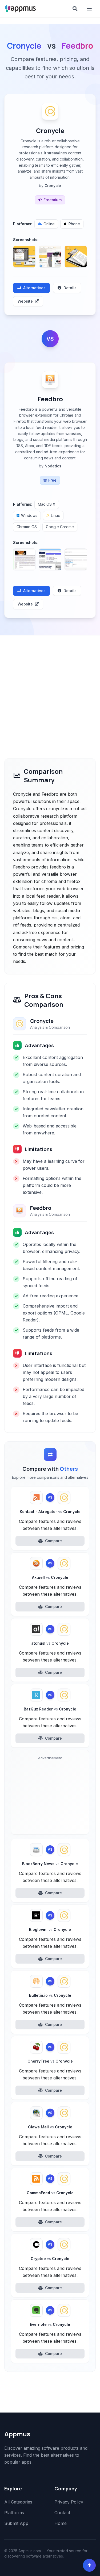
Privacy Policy (69, 2502)
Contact (62, 2513)
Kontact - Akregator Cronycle (50, 1512)
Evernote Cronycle (50, 2324)
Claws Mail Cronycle (50, 2127)
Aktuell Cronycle (50, 1577)
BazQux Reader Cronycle (50, 1709)
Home (61, 2523)
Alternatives (34, 288)
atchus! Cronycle (50, 1643)
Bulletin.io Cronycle (50, 1995)
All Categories (18, 2502)
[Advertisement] (50, 688)
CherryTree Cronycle (50, 2061)
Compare (53, 1541)
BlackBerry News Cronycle (50, 1864)
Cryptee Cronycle (50, 2259)
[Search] (75, 9)
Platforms (14, 2513)
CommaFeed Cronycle (50, 2193)
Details (70, 288)
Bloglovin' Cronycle (50, 1929)
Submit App (16, 2523)
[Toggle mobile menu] (90, 9)
